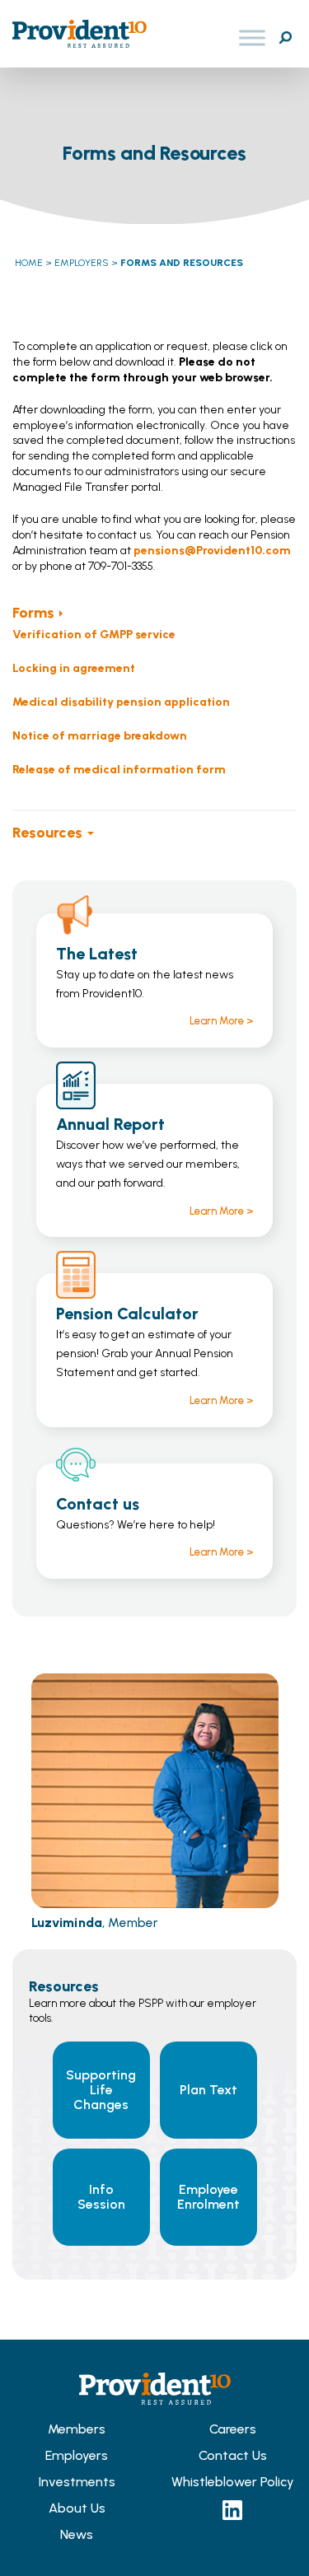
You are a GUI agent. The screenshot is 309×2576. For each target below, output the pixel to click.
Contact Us (233, 2455)
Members (77, 2429)
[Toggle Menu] (252, 38)
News (77, 2534)
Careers (233, 2429)
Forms (33, 613)
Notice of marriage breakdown (100, 736)
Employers (77, 2455)
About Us (77, 2508)
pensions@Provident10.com (212, 551)
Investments (77, 2482)
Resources (47, 833)
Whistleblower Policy (233, 2482)
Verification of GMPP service (94, 635)
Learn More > (221, 1021)
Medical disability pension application (121, 702)
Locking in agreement (74, 668)
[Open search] (285, 38)
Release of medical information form (119, 770)
